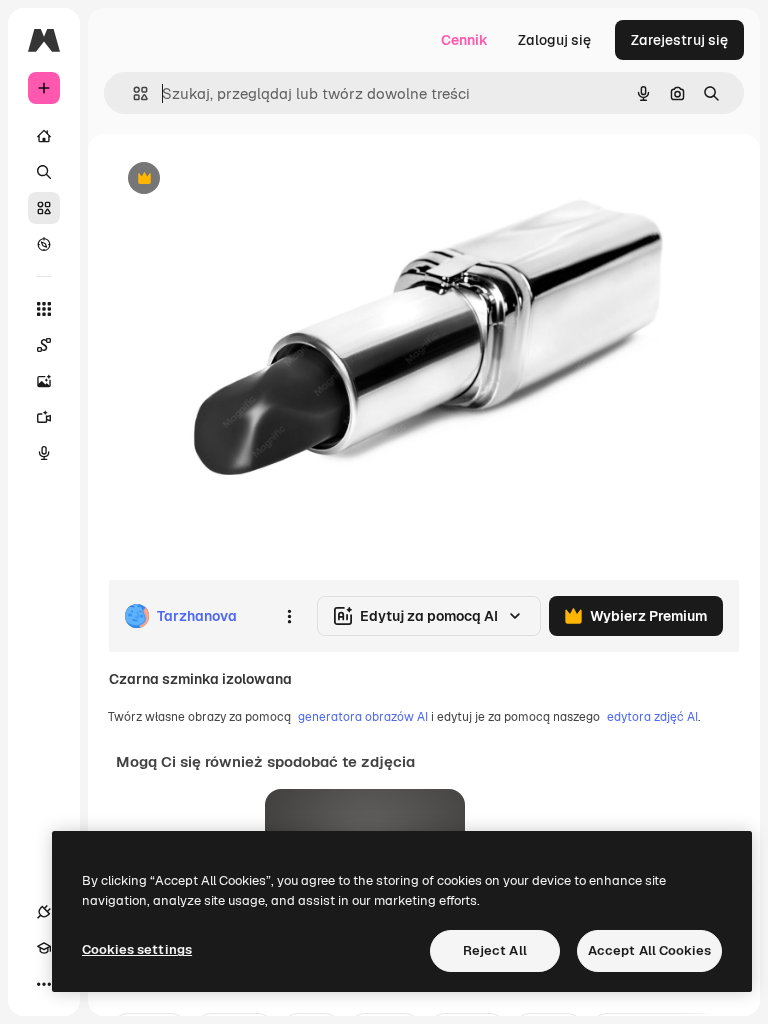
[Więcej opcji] (289, 616)
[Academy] (44, 948)
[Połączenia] (44, 912)
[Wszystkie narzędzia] (44, 309)
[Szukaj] (44, 172)
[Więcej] (44, 984)
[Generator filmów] (44, 417)
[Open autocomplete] (132, 93)
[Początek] (44, 136)
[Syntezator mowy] (44, 453)
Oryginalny (246, 179)
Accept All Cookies (649, 950)
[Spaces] (44, 345)
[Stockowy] (44, 208)
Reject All (495, 950)
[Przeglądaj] (44, 244)
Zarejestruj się (679, 40)
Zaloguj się (554, 40)
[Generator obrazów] (44, 381)
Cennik (464, 40)
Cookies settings (137, 949)
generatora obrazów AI (363, 717)
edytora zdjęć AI (652, 717)
